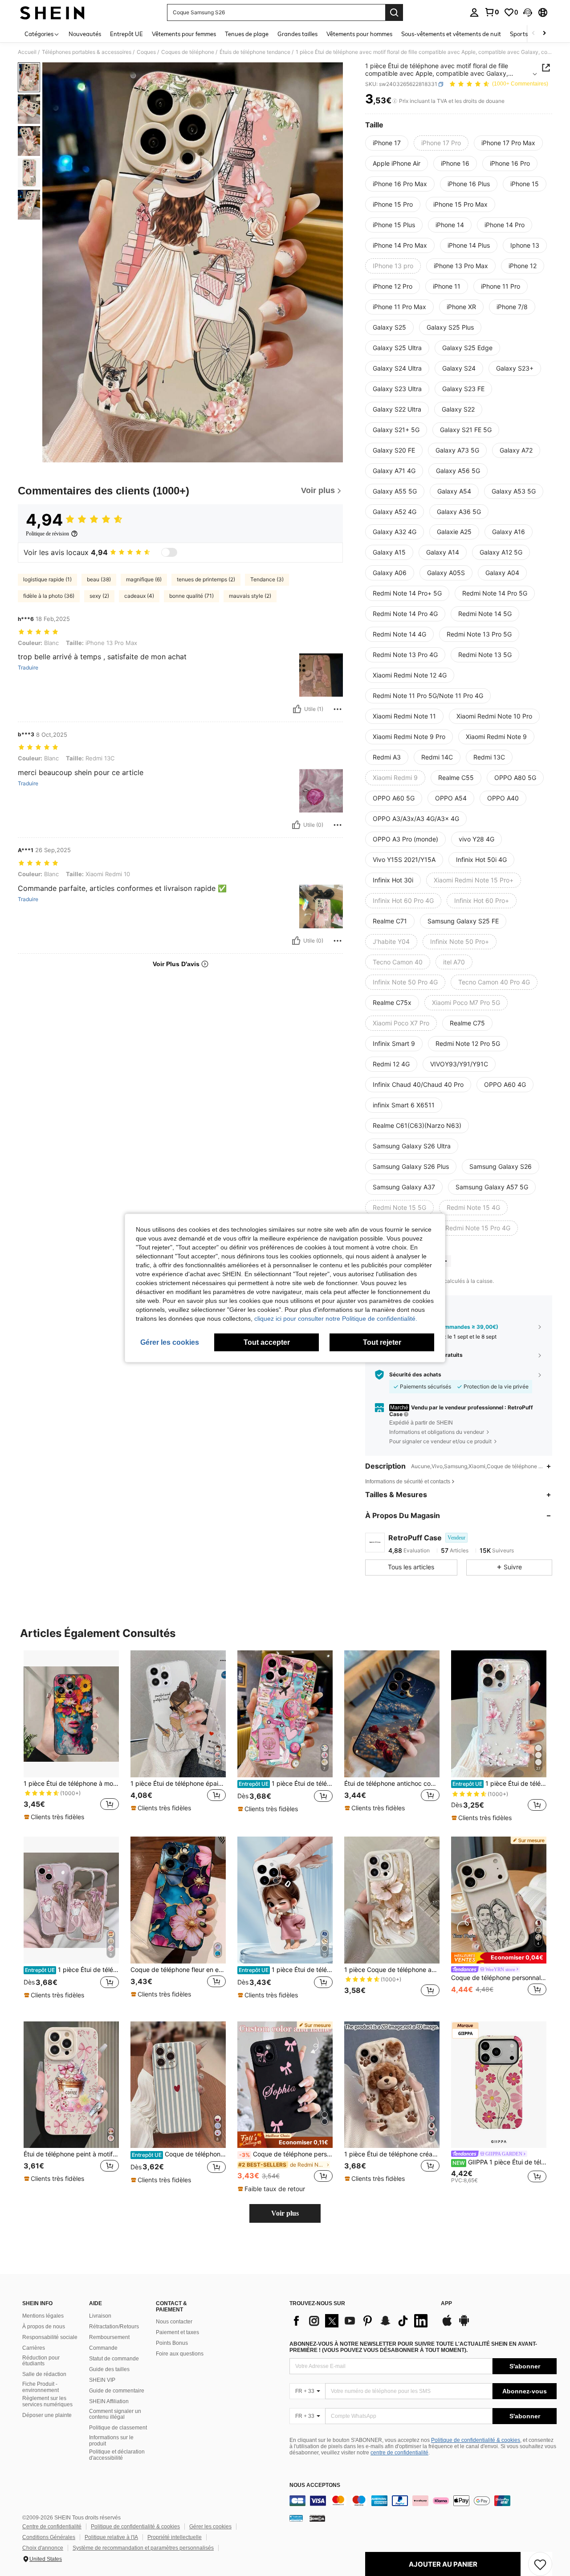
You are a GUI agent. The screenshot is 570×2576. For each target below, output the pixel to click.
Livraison (100, 2316)
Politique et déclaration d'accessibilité (117, 2455)
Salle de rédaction (44, 2374)
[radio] (387, 143)
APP (446, 2304)
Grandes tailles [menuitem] (297, 34)
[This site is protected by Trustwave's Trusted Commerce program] (296, 2518)
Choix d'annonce (43, 2548)
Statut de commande (114, 2359)
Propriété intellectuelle (175, 2537)
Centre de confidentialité (52, 2527)
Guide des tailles (109, 2369)
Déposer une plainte (47, 2415)
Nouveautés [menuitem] (85, 34)
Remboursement (109, 2337)
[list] (361, 2321)
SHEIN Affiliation (109, 2401)
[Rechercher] (394, 12)
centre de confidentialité (399, 2453)
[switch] (169, 552)
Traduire (28, 668)
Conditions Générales (49, 2537)
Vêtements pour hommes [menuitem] (359, 34)
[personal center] (474, 12)
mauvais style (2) (250, 596)
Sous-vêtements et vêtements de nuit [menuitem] (451, 34)
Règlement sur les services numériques (47, 2401)
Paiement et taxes (177, 2332)
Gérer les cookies (210, 2527)
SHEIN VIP (102, 2380)
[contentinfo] (423, 2501)
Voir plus (285, 2213)
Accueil (27, 52)
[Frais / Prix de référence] (395, 101)
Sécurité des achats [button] (415, 1375)
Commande (103, 2348)
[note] (55, 1817)
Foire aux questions (180, 2354)
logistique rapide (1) (47, 579)
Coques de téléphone (188, 52)
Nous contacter (174, 2322)
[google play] (464, 2325)
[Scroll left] (533, 34)
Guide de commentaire (117, 2391)
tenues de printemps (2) (206, 579)
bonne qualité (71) (191, 596)
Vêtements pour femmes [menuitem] (184, 34)
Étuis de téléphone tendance (255, 52)
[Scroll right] (544, 34)
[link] (492, 12)
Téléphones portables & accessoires (87, 52)
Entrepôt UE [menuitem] (126, 34)
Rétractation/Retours (114, 2327)
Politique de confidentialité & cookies (476, 2440)
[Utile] (297, 709)
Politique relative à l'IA (111, 2537)
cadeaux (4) (139, 596)
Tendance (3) (267, 579)
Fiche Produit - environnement (41, 2387)
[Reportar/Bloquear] (338, 709)
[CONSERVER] (540, 2564)
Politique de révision (47, 534)
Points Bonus (172, 2343)
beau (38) (99, 579)
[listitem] (71, 1736)
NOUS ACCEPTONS (315, 2485)
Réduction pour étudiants (41, 2361)
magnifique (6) (144, 579)
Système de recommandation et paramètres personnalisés (143, 2548)
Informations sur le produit (111, 2441)
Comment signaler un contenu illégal (115, 2414)
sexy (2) (99, 596)
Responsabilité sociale (50, 2337)
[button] (528, 12)
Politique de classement (118, 2428)
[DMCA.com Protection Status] (317, 2518)
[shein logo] (52, 12)
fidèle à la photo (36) (49, 596)
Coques (146, 52)
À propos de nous (44, 2327)
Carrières (34, 2348)
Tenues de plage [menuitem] (247, 34)
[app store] (447, 2325)
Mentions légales (43, 2316)
